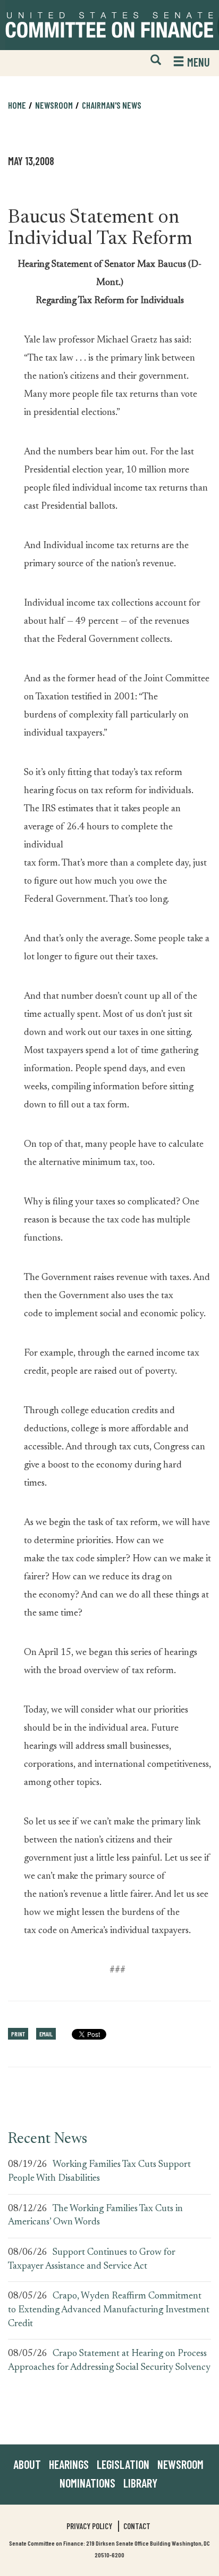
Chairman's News (112, 105)
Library (140, 2483)
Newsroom (180, 2464)
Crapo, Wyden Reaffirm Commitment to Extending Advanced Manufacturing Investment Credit (109, 2310)
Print (18, 2034)
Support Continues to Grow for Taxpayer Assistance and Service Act (92, 2260)
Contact (137, 2526)
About (27, 2464)
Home (17, 105)
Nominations (87, 2483)
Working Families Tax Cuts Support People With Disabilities (99, 2172)
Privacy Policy (89, 2526)
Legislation (123, 2464)
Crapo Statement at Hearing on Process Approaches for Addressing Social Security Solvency (109, 2361)
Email (46, 2034)
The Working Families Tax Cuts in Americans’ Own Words (95, 2216)
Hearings (69, 2464)
